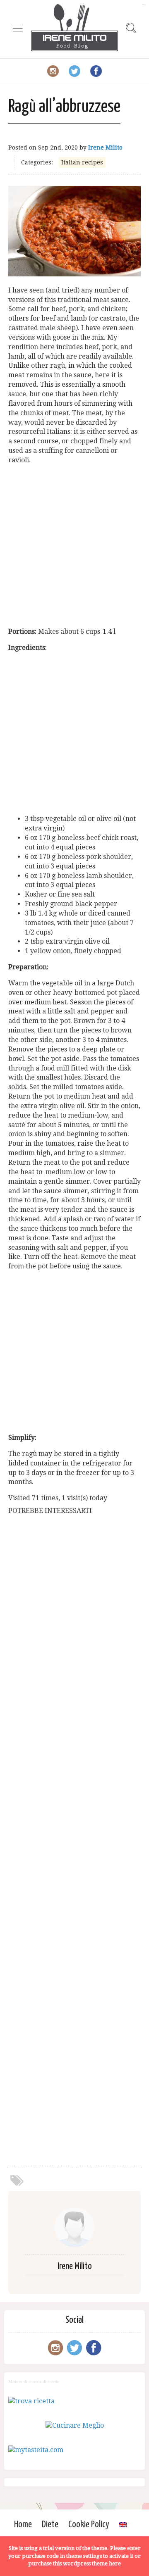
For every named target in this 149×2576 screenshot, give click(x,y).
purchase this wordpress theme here (74, 2563)
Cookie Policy (89, 2525)
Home (23, 2525)
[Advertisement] (74, 546)
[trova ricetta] (31, 2401)
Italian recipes (82, 162)
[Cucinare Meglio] (75, 2425)
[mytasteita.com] (36, 2450)
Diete (50, 2525)
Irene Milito (105, 147)
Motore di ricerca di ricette (34, 2381)
